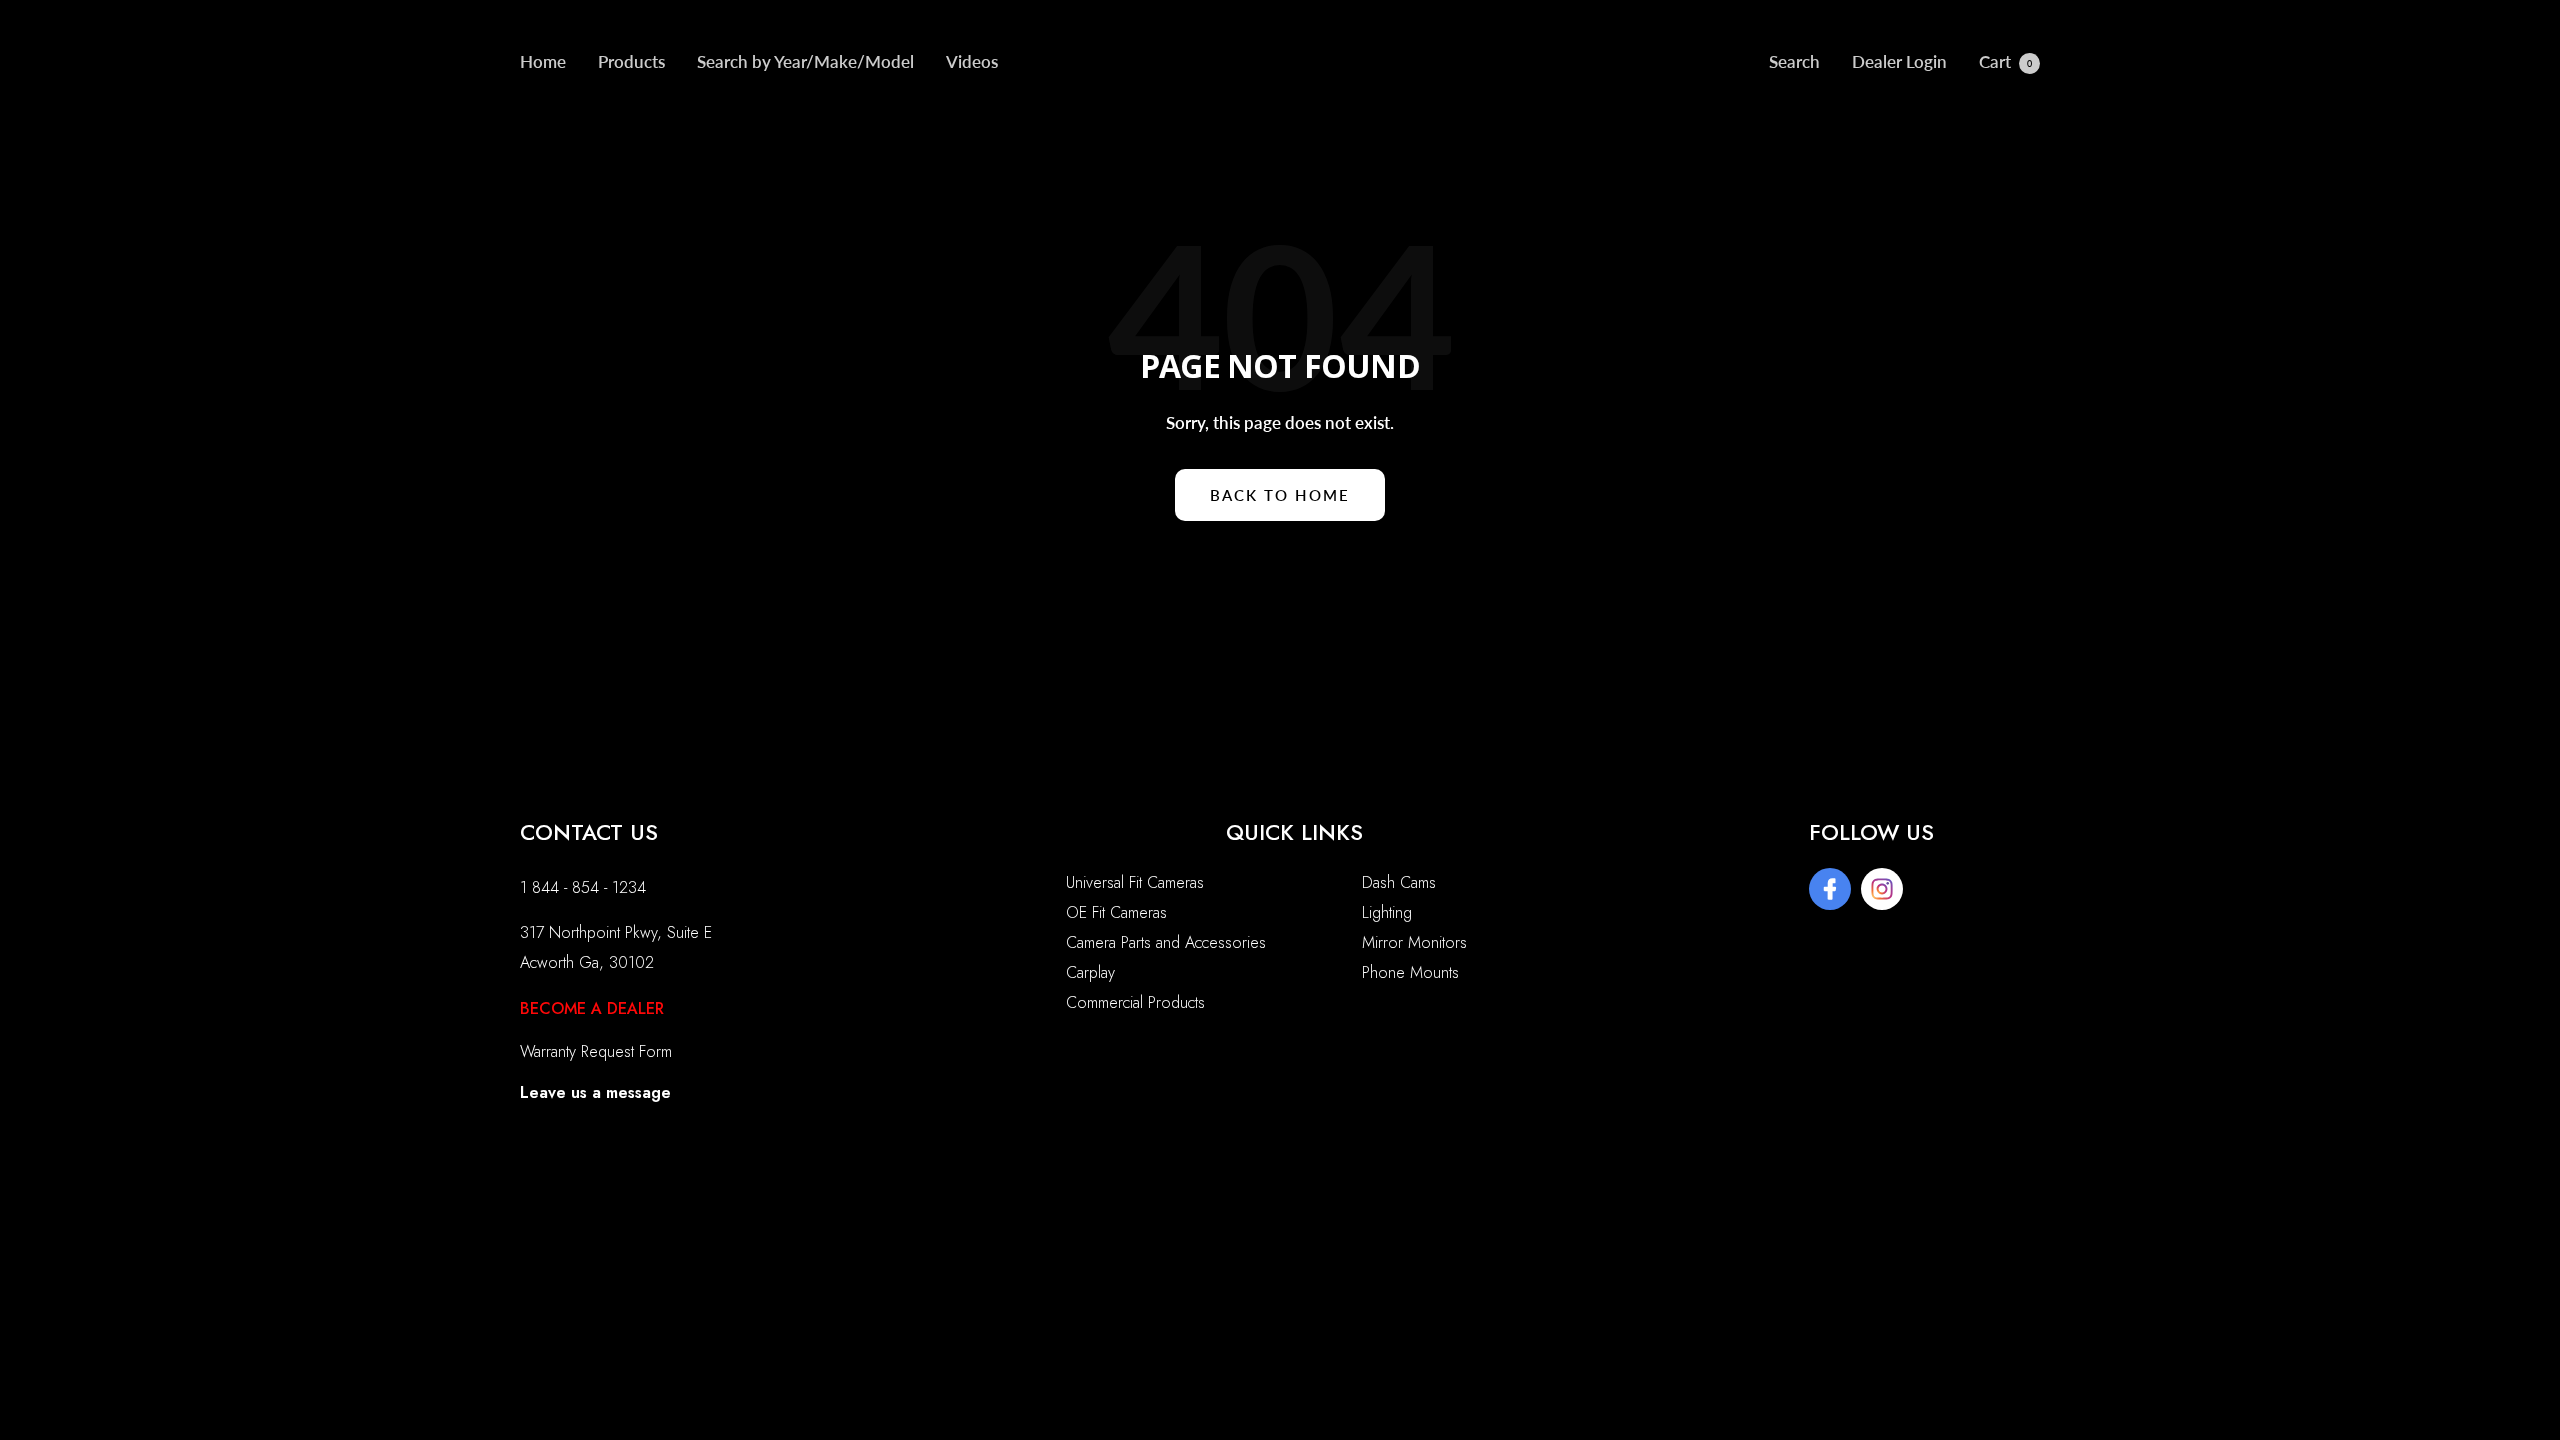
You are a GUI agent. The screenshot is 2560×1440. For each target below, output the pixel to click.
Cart (2005, 61)
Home (543, 61)
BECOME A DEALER (592, 1008)
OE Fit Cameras (1116, 912)
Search (1794, 61)
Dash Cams (1399, 882)
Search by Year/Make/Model (805, 61)
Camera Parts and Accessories (1166, 942)
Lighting (1387, 912)
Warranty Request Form (596, 1051)
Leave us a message (595, 1092)
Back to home (1280, 495)
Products (631, 61)
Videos (972, 61)
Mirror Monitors (1414, 942)
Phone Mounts (1410, 972)
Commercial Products (1135, 1002)
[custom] (1830, 889)
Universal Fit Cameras (1135, 882)
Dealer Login (1899, 61)
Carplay (1090, 972)
